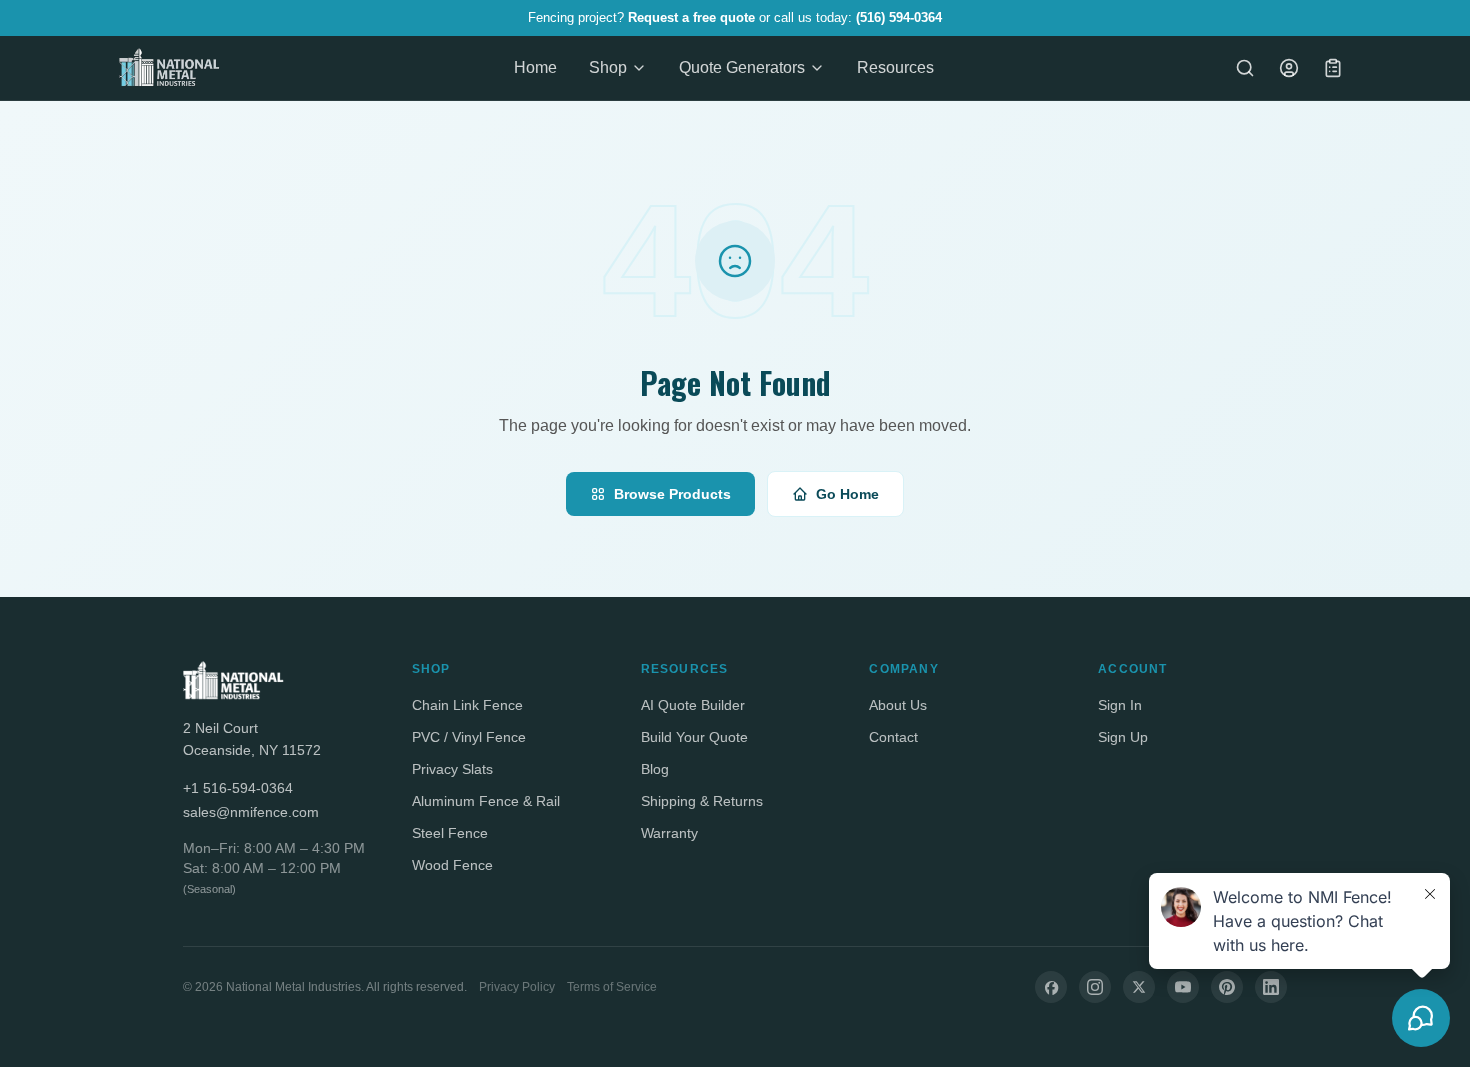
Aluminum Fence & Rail (486, 801)
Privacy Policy (517, 987)
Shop (608, 67)
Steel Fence (450, 833)
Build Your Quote (694, 737)
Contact (893, 737)
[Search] (1245, 68)
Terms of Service (612, 987)
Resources (895, 67)
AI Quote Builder (693, 705)
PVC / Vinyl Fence (469, 737)
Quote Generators (742, 67)
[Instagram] (1095, 987)
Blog (655, 769)
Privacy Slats (452, 769)
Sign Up (1123, 737)
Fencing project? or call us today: (735, 17)
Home (535, 67)
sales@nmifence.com (251, 812)
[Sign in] (1289, 68)
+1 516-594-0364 (238, 788)
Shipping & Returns (702, 801)
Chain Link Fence (467, 705)
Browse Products (672, 494)
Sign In (1120, 705)
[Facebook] (1051, 987)
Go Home (847, 494)
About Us (898, 705)
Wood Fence (452, 865)
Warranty (669, 833)
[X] (1139, 987)
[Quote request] (1333, 68)
